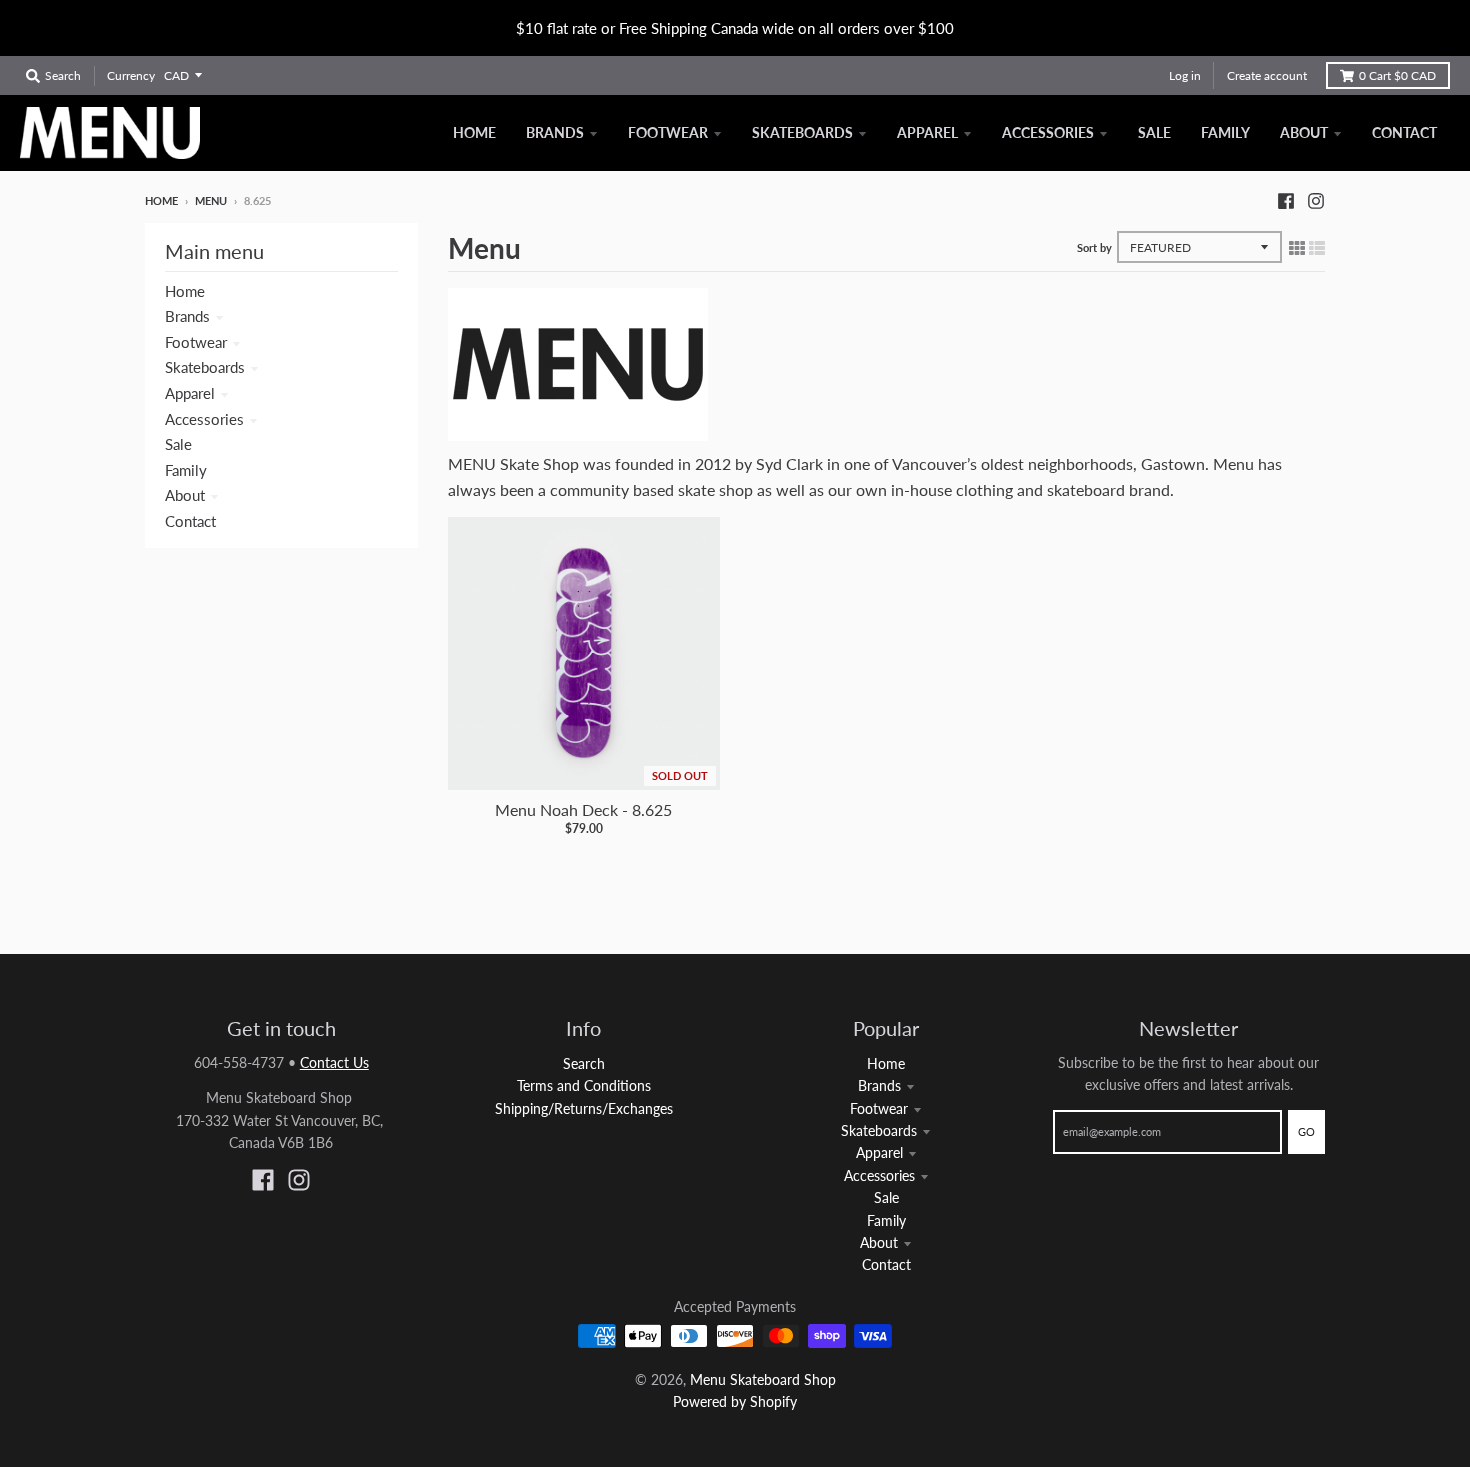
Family (186, 470)
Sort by (1094, 247)
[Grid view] (1297, 247)
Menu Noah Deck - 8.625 (583, 809)
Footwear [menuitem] (668, 132)
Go (1306, 1131)
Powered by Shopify (735, 1401)
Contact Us (334, 1062)
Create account (1267, 75)
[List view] (1317, 247)
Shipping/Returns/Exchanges (584, 1108)
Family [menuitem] (1225, 132)
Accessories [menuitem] (1048, 132)
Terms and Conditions (584, 1085)
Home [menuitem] (474, 132)
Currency (131, 75)
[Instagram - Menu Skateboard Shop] (1316, 200)
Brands (187, 316)
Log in (1185, 75)
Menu (211, 200)
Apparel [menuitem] (927, 132)
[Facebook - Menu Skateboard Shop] (1286, 200)
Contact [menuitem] (1404, 132)
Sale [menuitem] (1154, 132)
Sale (178, 444)
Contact (190, 521)
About (185, 495)
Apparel (190, 393)
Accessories (204, 419)
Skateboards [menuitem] (802, 132)
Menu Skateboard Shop (763, 1379)
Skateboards (205, 367)
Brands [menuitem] (555, 132)
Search (584, 1063)
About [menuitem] (1304, 132)
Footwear (196, 342)
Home (161, 200)
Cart (1397, 75)
